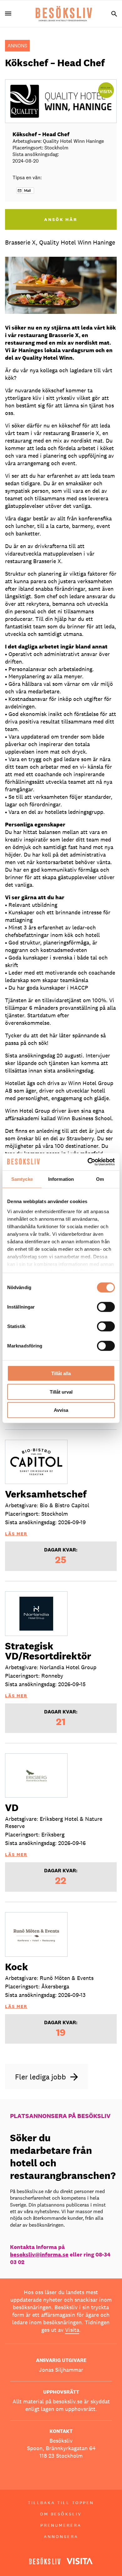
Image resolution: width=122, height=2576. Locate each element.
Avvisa (61, 1410)
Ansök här (61, 219)
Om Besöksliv (61, 2514)
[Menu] (11, 14)
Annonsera (61, 2536)
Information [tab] (61, 1179)
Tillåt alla (61, 1373)
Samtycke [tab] (22, 1179)
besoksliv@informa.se (39, 2254)
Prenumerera (61, 2525)
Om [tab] (100, 1179)
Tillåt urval (61, 1392)
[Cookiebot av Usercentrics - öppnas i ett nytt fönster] (88, 1162)
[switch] (106, 1307)
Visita (72, 2330)
